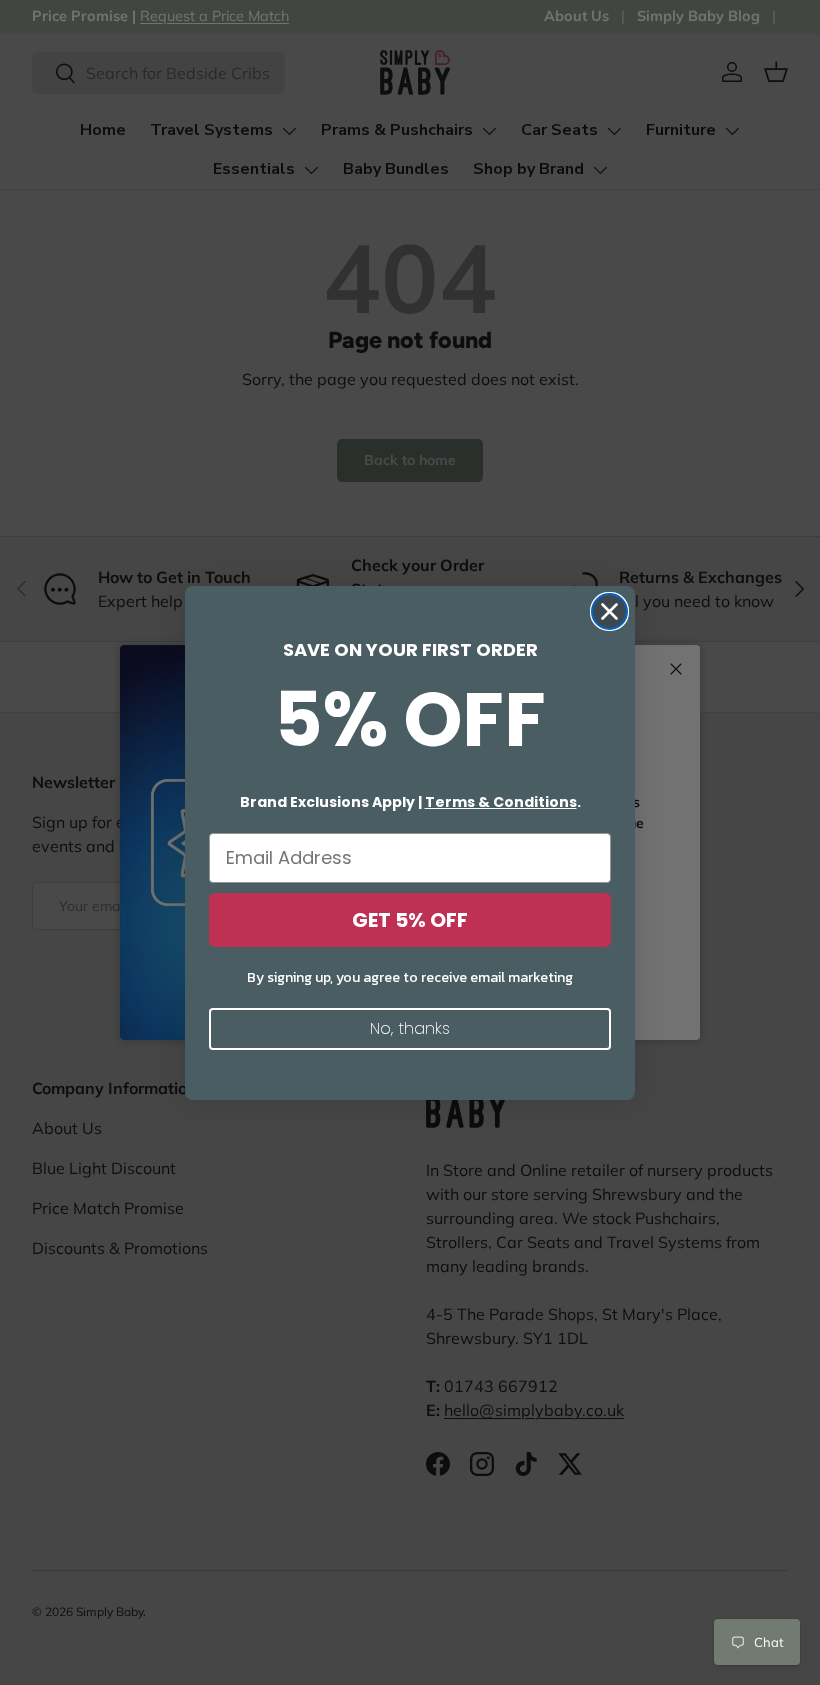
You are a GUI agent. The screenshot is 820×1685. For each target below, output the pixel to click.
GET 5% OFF (410, 920)
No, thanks (410, 1028)
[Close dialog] (609, 611)
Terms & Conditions (501, 802)
